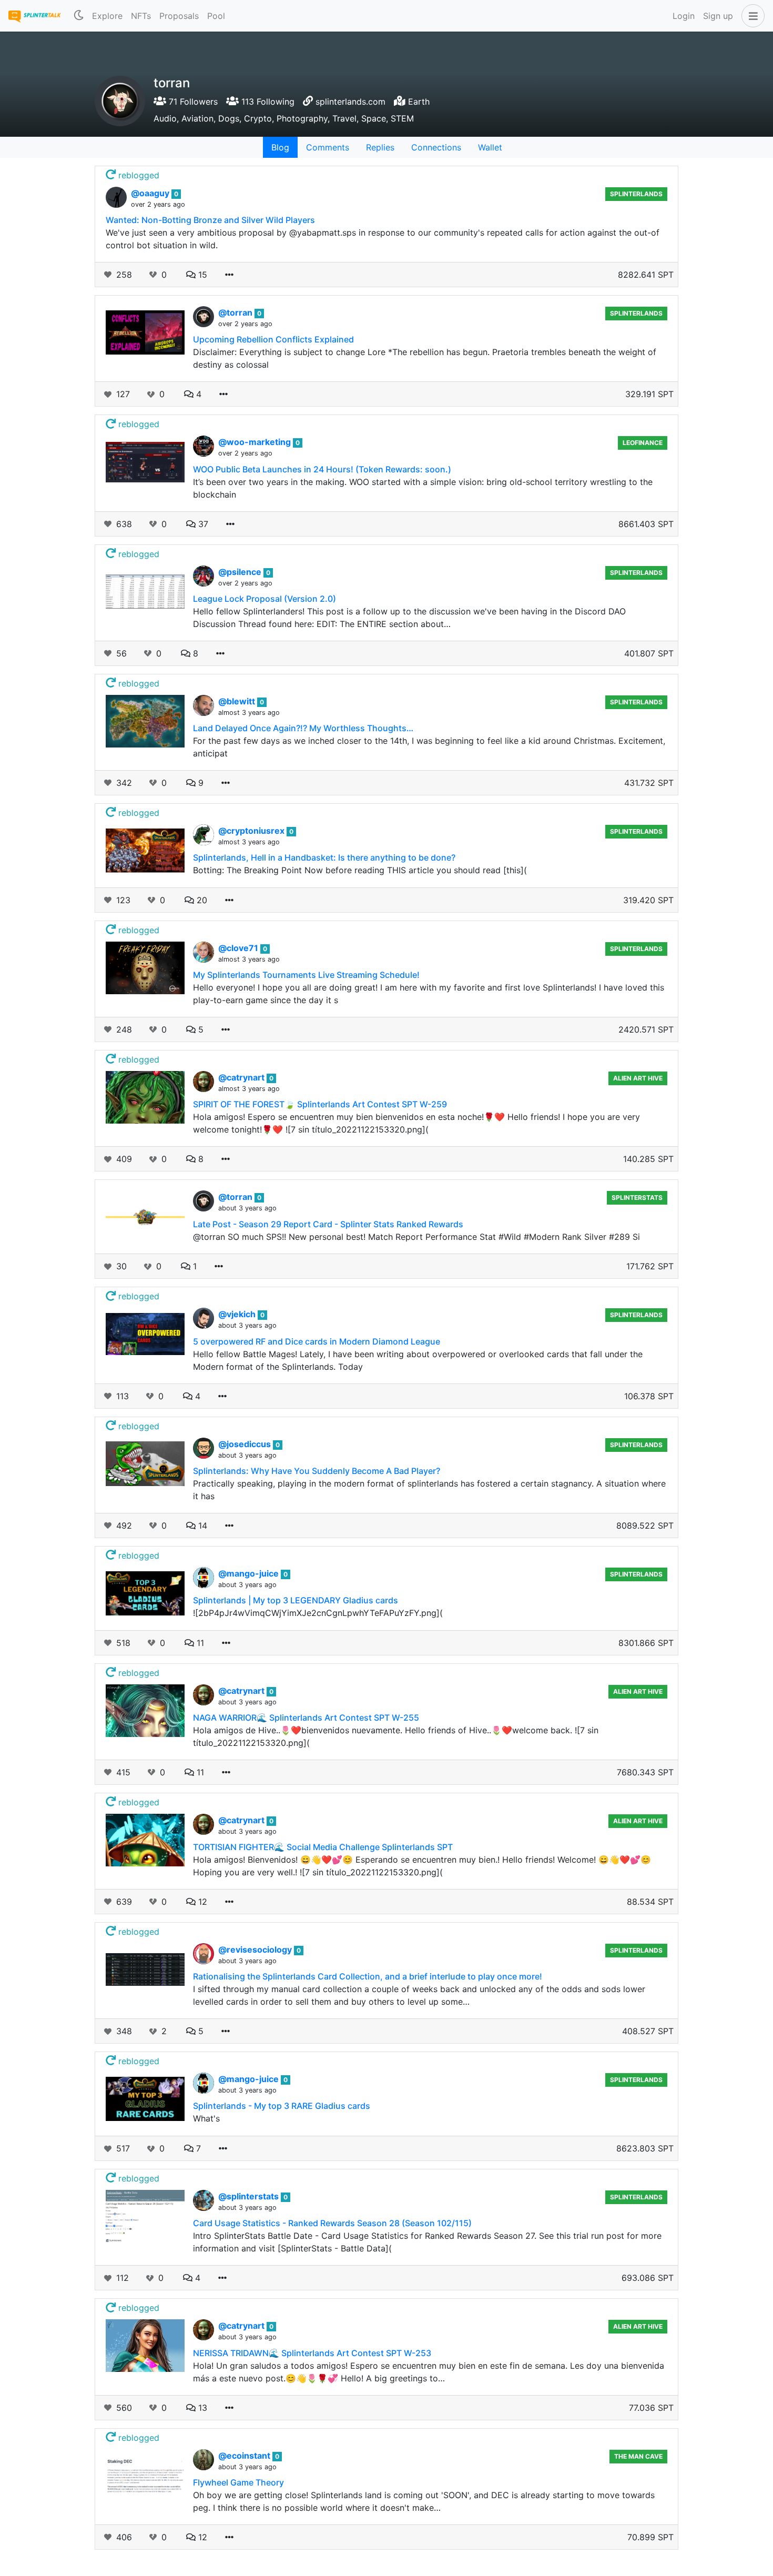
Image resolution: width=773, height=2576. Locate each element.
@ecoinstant (245, 2456)
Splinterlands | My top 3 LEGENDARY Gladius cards (296, 1600)
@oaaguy (151, 193)
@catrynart (242, 1077)
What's (206, 2118)
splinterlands (636, 313)
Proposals (179, 16)
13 (201, 2408)
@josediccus (246, 1444)
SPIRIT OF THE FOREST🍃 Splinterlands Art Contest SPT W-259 (320, 1104)
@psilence (241, 572)
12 (201, 1902)
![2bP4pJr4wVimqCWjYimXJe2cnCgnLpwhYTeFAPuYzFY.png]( (318, 1613)
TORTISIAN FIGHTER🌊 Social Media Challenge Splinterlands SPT (323, 1847)
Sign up (718, 16)
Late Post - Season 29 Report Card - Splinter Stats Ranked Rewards (328, 1224)
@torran (236, 312)
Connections (436, 147)
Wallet (490, 147)
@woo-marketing (256, 442)
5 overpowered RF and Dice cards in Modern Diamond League (317, 1341)
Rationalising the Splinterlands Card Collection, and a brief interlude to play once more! (368, 1976)
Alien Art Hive (638, 1078)
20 (201, 900)
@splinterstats (250, 2196)
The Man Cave (638, 2456)
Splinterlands (636, 194)
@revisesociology (256, 1949)
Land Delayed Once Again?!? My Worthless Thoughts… (303, 728)
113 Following (267, 102)
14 (201, 1526)
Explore (107, 16)
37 (202, 524)
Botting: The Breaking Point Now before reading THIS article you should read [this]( (360, 870)
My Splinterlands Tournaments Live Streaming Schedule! (306, 975)
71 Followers (192, 102)
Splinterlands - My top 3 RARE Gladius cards (282, 2106)
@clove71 (239, 948)
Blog (280, 147)
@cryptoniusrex (252, 831)
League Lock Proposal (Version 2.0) (265, 599)
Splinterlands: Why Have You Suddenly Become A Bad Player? (317, 1471)
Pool (216, 16)
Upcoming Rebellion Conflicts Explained (273, 339)
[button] (751, 16)
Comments (328, 147)
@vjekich (238, 1314)
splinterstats (637, 1198)
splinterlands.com (350, 102)
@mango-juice (250, 1573)
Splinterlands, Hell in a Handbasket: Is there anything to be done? (324, 857)
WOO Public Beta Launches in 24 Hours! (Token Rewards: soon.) (322, 469)
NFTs (141, 16)
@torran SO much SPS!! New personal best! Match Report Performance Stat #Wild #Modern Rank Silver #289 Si (416, 1237)
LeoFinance (643, 443)
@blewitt (238, 701)
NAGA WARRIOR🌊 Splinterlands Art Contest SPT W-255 (306, 1718)
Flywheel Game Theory (238, 2482)
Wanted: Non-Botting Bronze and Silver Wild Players (210, 220)
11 (199, 1643)
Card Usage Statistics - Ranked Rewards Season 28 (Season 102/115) (332, 2223)
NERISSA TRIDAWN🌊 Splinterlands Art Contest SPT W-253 (312, 2353)
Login (684, 16)
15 (201, 275)
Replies (380, 147)
